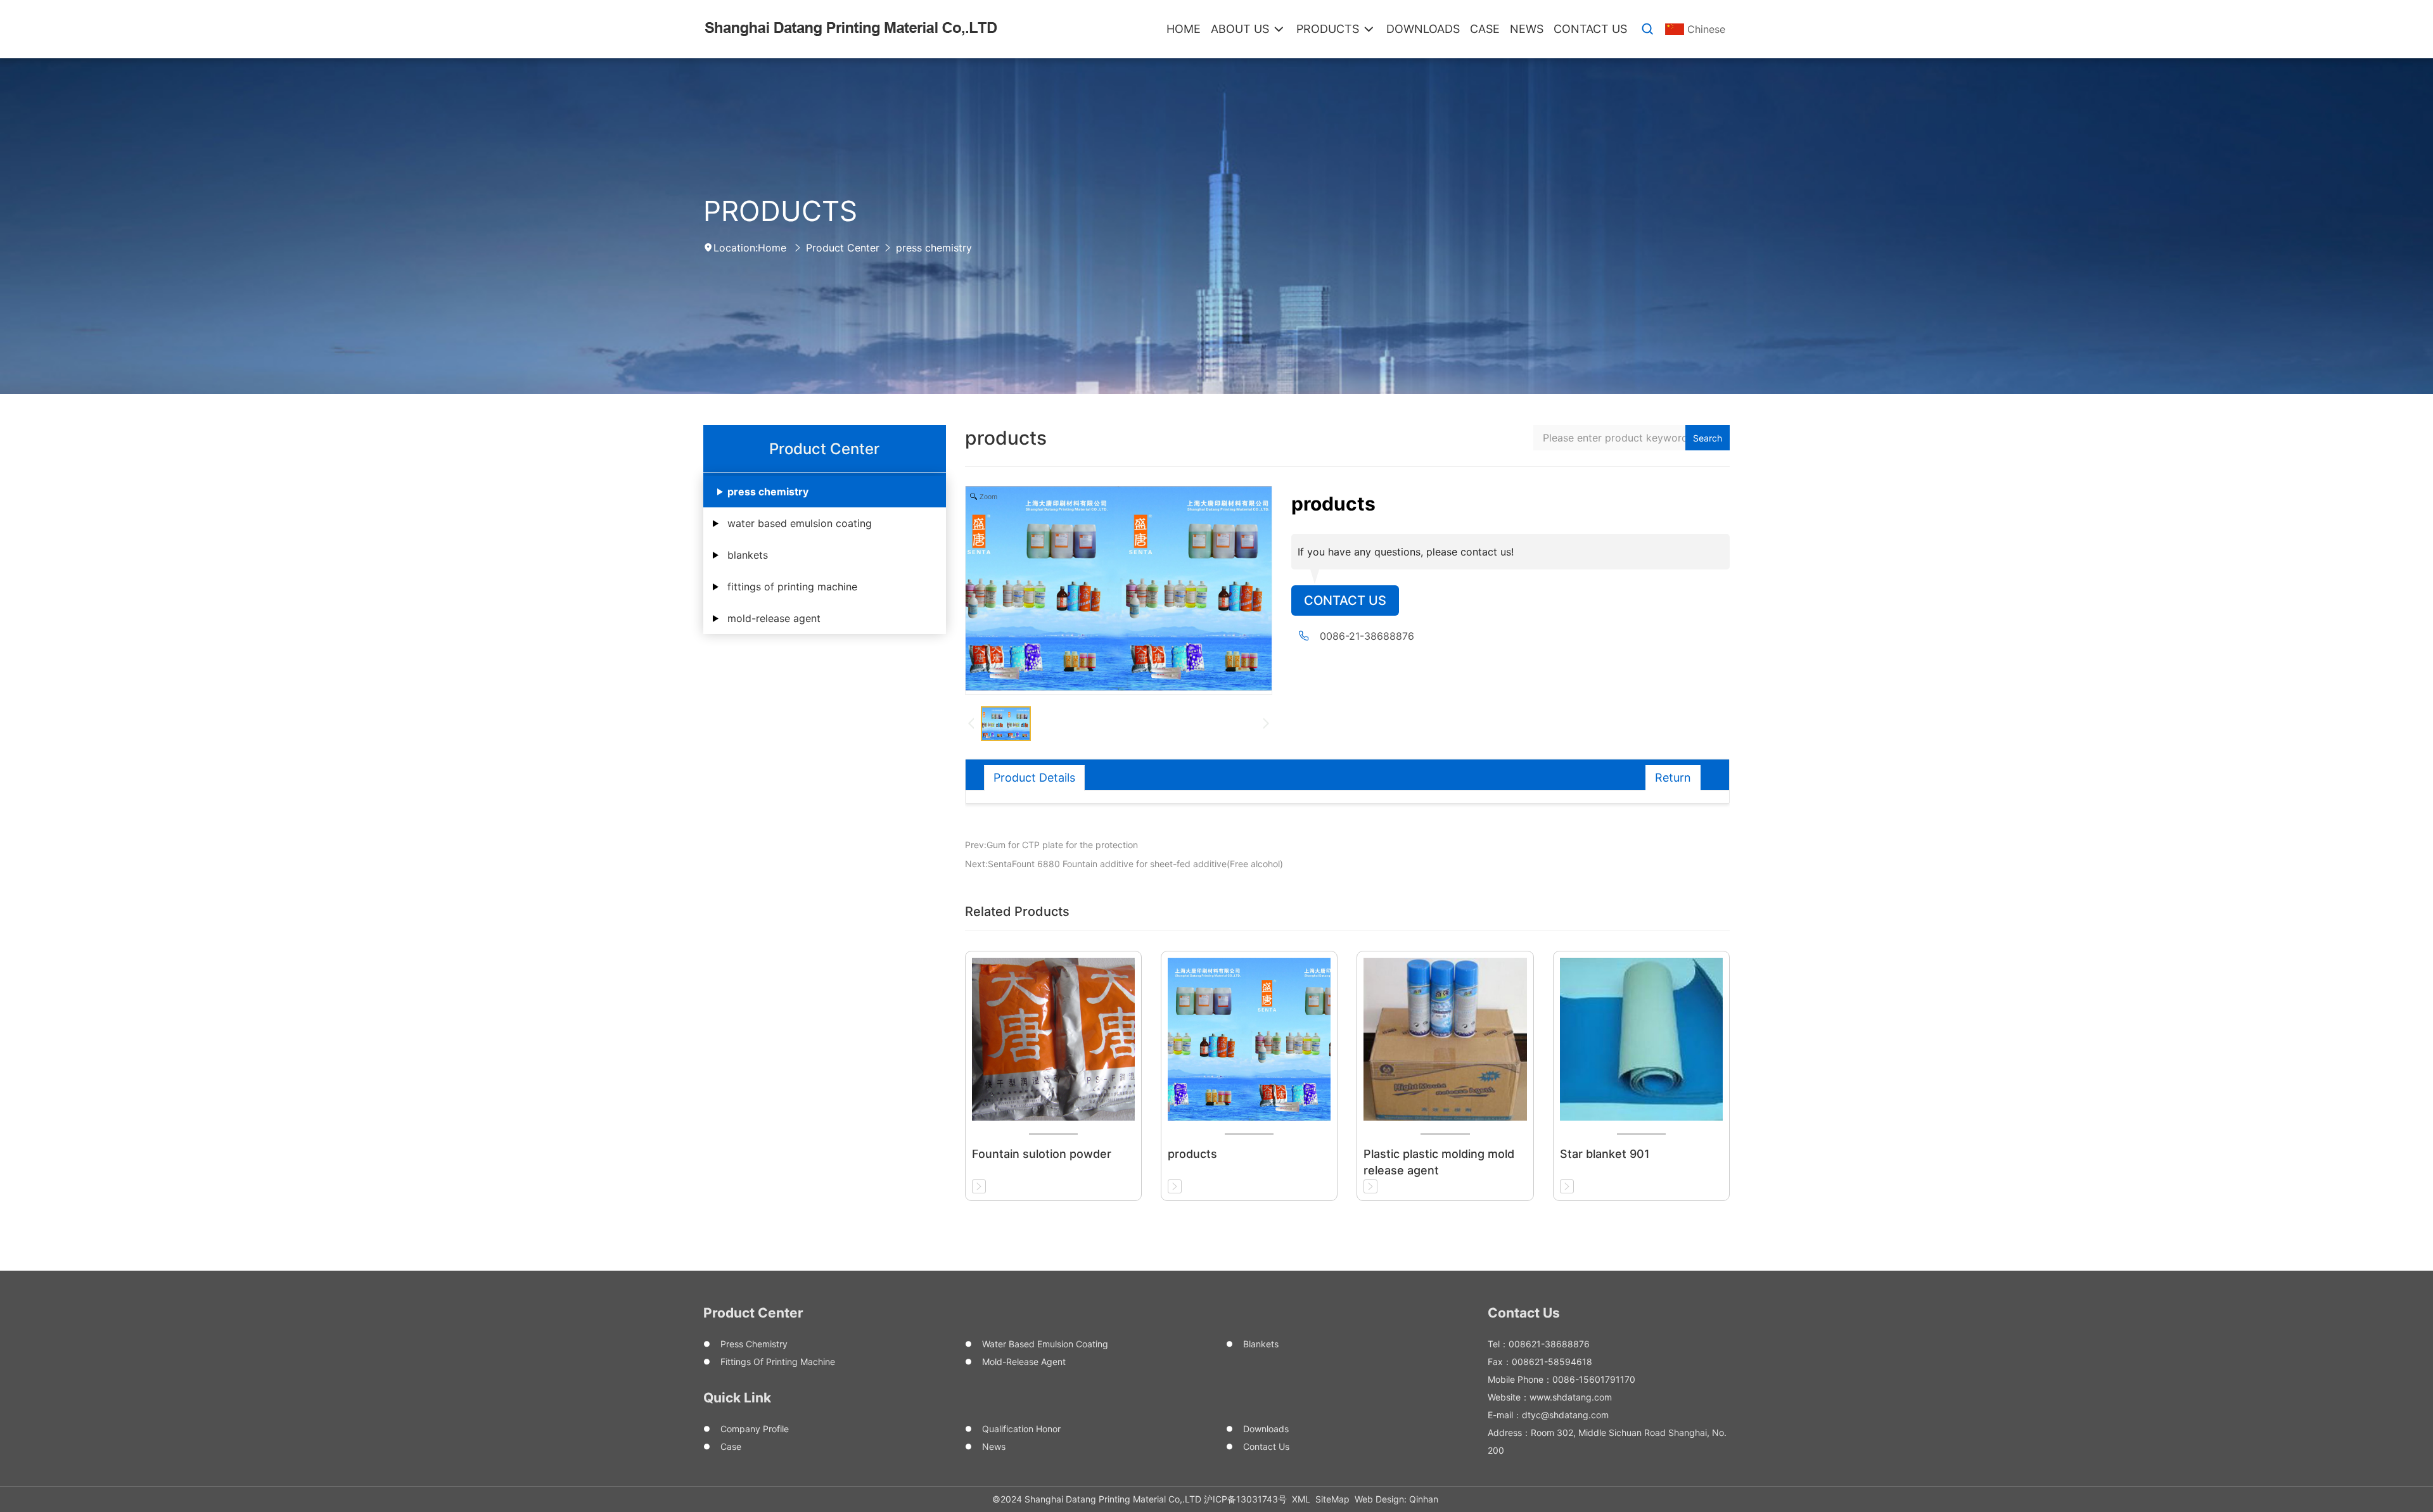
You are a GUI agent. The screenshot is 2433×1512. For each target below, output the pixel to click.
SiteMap (1332, 1499)
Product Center (843, 248)
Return (1673, 778)
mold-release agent (774, 618)
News (994, 1446)
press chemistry (934, 248)
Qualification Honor (1021, 1429)
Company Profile (755, 1429)
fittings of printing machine (792, 587)
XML (1301, 1499)
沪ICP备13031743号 (1245, 1499)
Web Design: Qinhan (1396, 1499)
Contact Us (1345, 600)
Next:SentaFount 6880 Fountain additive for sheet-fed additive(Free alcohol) (1124, 864)
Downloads (1266, 1429)
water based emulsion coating (800, 523)
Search (1708, 438)
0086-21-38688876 (1367, 636)
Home (772, 248)
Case (731, 1446)
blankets (748, 555)
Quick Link (737, 1398)
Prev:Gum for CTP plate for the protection (1051, 845)
